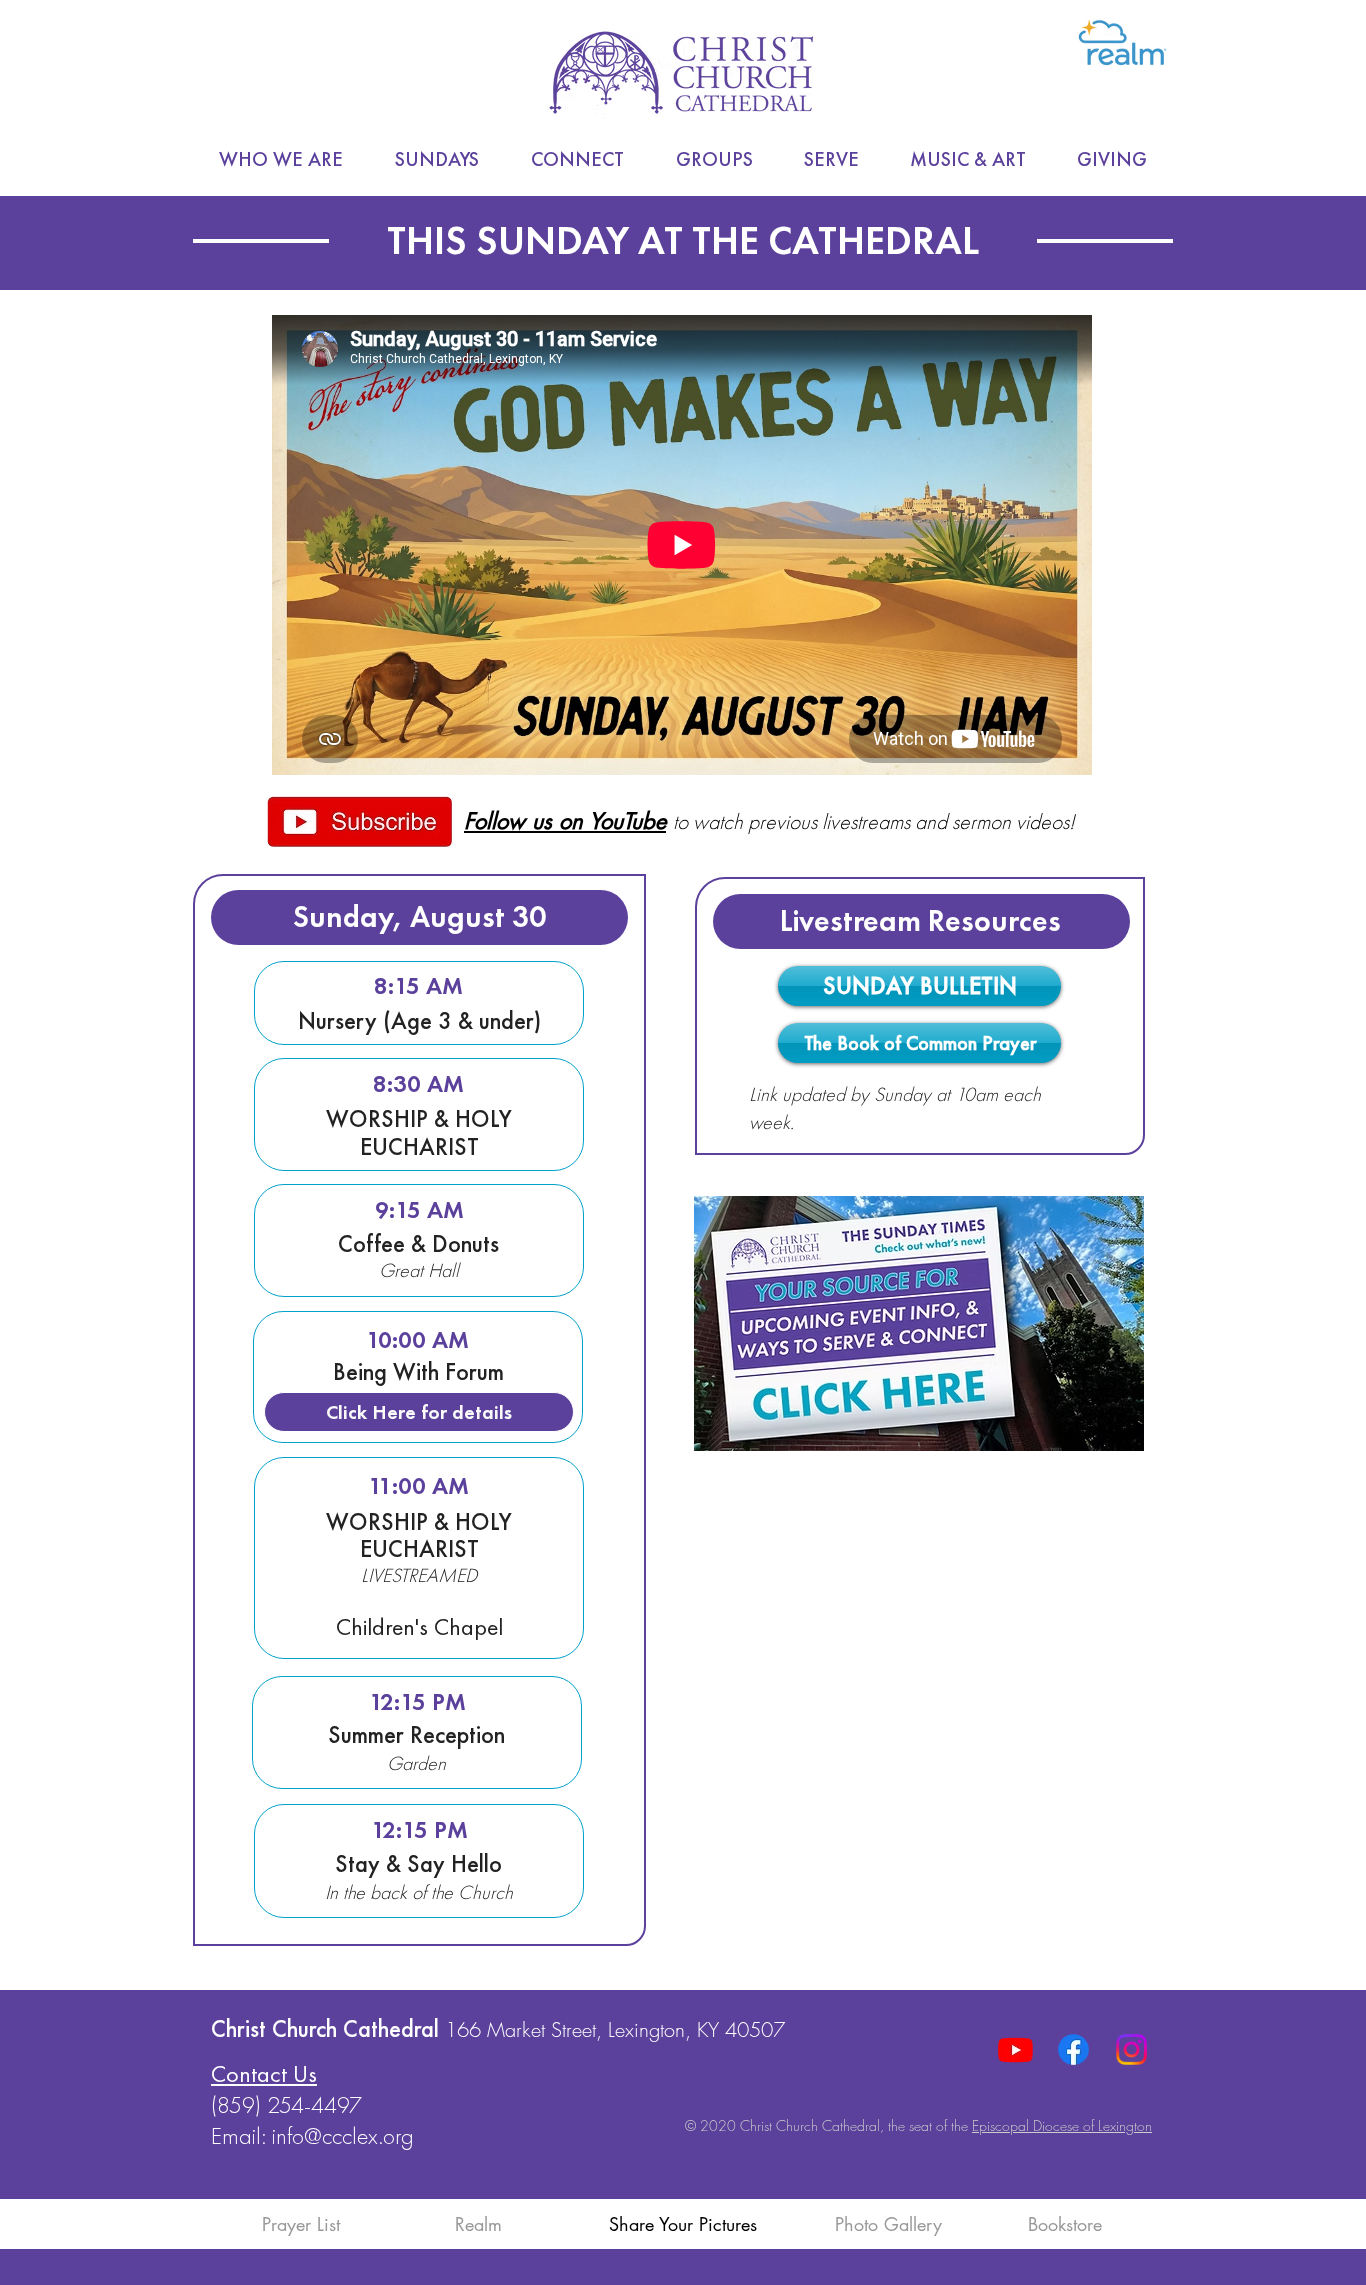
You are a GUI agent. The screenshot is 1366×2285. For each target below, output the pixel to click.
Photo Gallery (888, 2224)
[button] (281, 159)
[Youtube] (1015, 2049)
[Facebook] (1073, 2049)
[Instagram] (1131, 2049)
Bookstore (1065, 2224)
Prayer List (301, 2224)
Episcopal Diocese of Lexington (1062, 2125)
